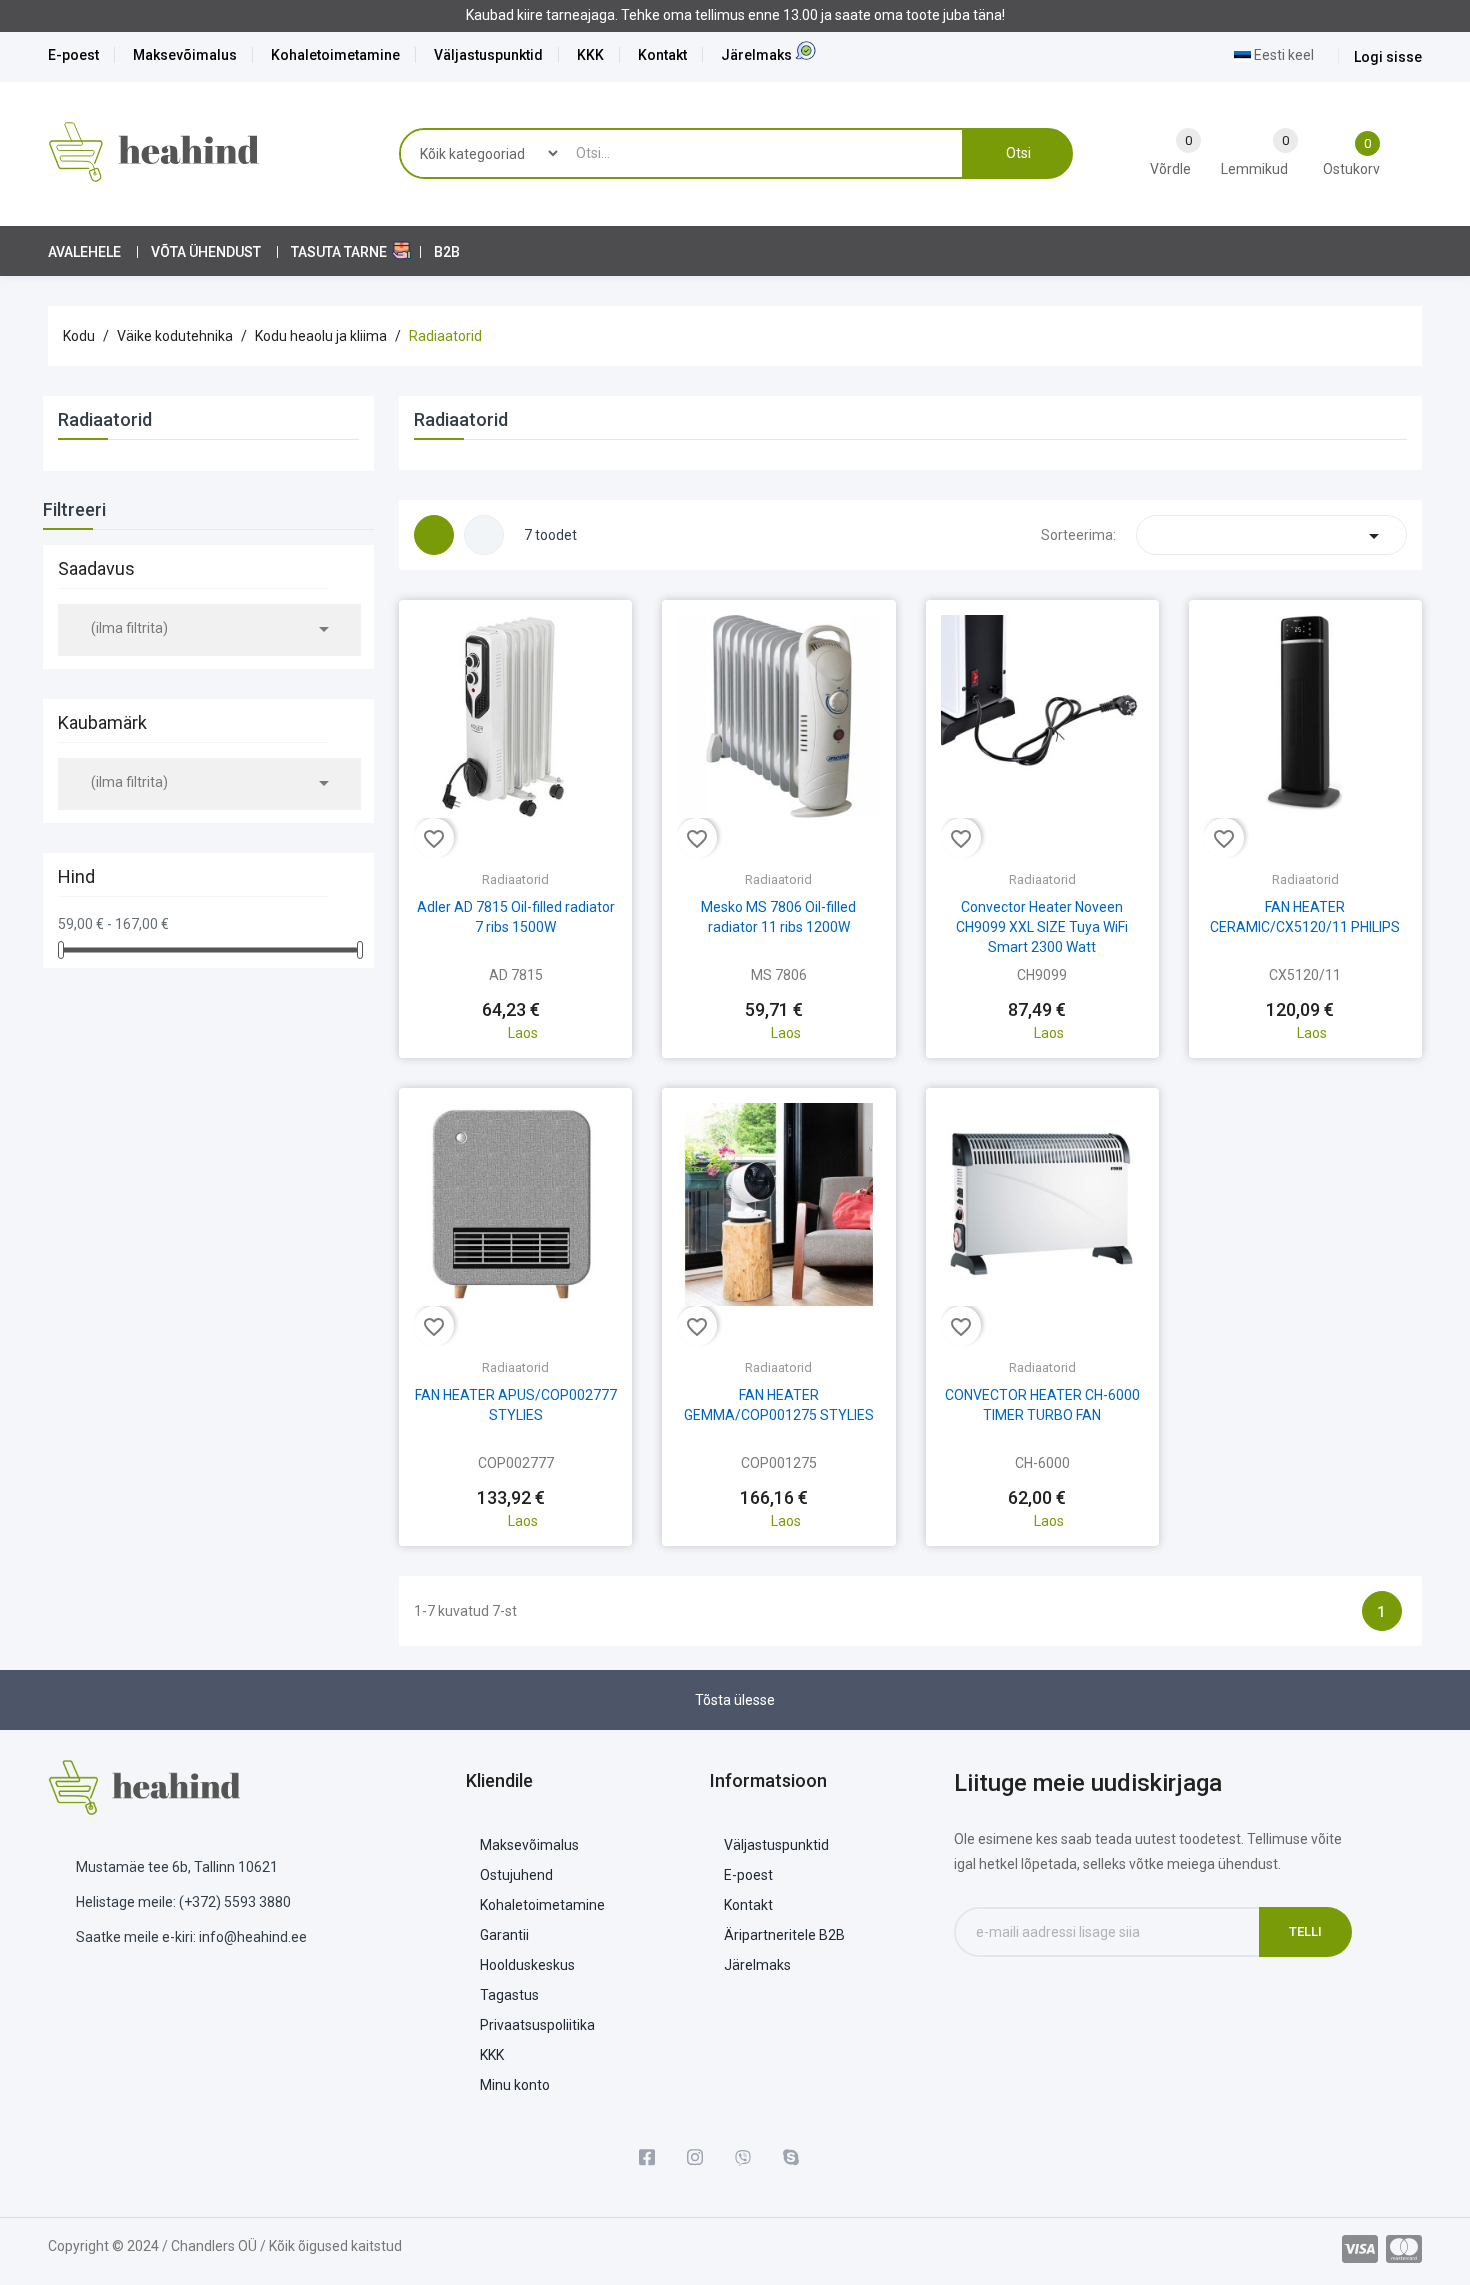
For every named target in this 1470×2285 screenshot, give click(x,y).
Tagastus (509, 1995)
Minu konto (515, 2085)
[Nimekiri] (484, 535)
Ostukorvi (516, 992)
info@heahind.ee (253, 1937)
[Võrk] (434, 535)
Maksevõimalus (185, 55)
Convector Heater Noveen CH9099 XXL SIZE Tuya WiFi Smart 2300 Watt (1042, 927)
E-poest (73, 55)
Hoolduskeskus (527, 1965)
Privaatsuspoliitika (537, 2025)
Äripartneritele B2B (784, 1935)
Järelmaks (756, 55)
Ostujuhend (516, 1875)
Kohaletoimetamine (335, 55)
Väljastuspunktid (488, 55)
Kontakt (662, 55)
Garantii (504, 1935)
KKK (590, 55)
